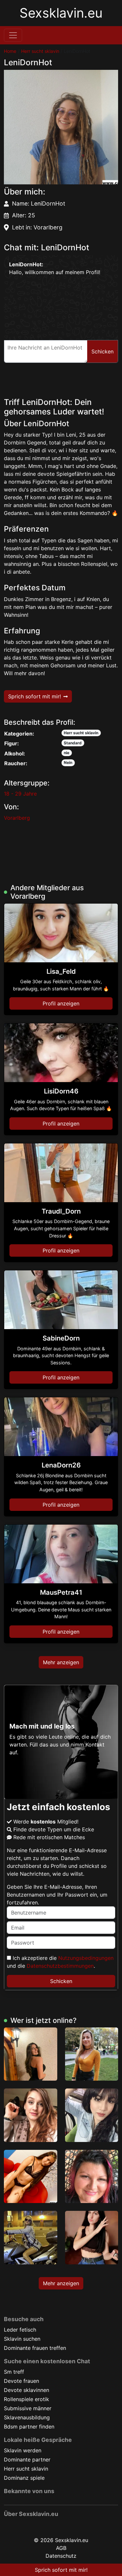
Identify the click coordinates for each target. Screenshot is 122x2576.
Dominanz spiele (24, 2478)
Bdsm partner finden (29, 2427)
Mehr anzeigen (61, 1662)
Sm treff (14, 2372)
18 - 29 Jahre (20, 794)
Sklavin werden (23, 2450)
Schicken (61, 1981)
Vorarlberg (17, 818)
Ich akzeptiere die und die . (60, 1962)
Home (10, 51)
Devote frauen (21, 2381)
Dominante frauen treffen (35, 2348)
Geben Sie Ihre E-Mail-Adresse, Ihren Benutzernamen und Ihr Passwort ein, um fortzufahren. (57, 1895)
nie (67, 753)
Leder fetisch (20, 2330)
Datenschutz (61, 2556)
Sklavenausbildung (27, 2417)
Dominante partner (27, 2460)
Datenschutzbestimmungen (60, 1966)
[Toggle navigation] (13, 35)
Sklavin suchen (22, 2339)
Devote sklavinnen (27, 2390)
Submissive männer (28, 2408)
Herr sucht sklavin (40, 51)
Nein (68, 762)
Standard (73, 743)
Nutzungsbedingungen (86, 1958)
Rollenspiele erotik (27, 2399)
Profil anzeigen (61, 1003)
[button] (61, 127)
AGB (61, 2548)
